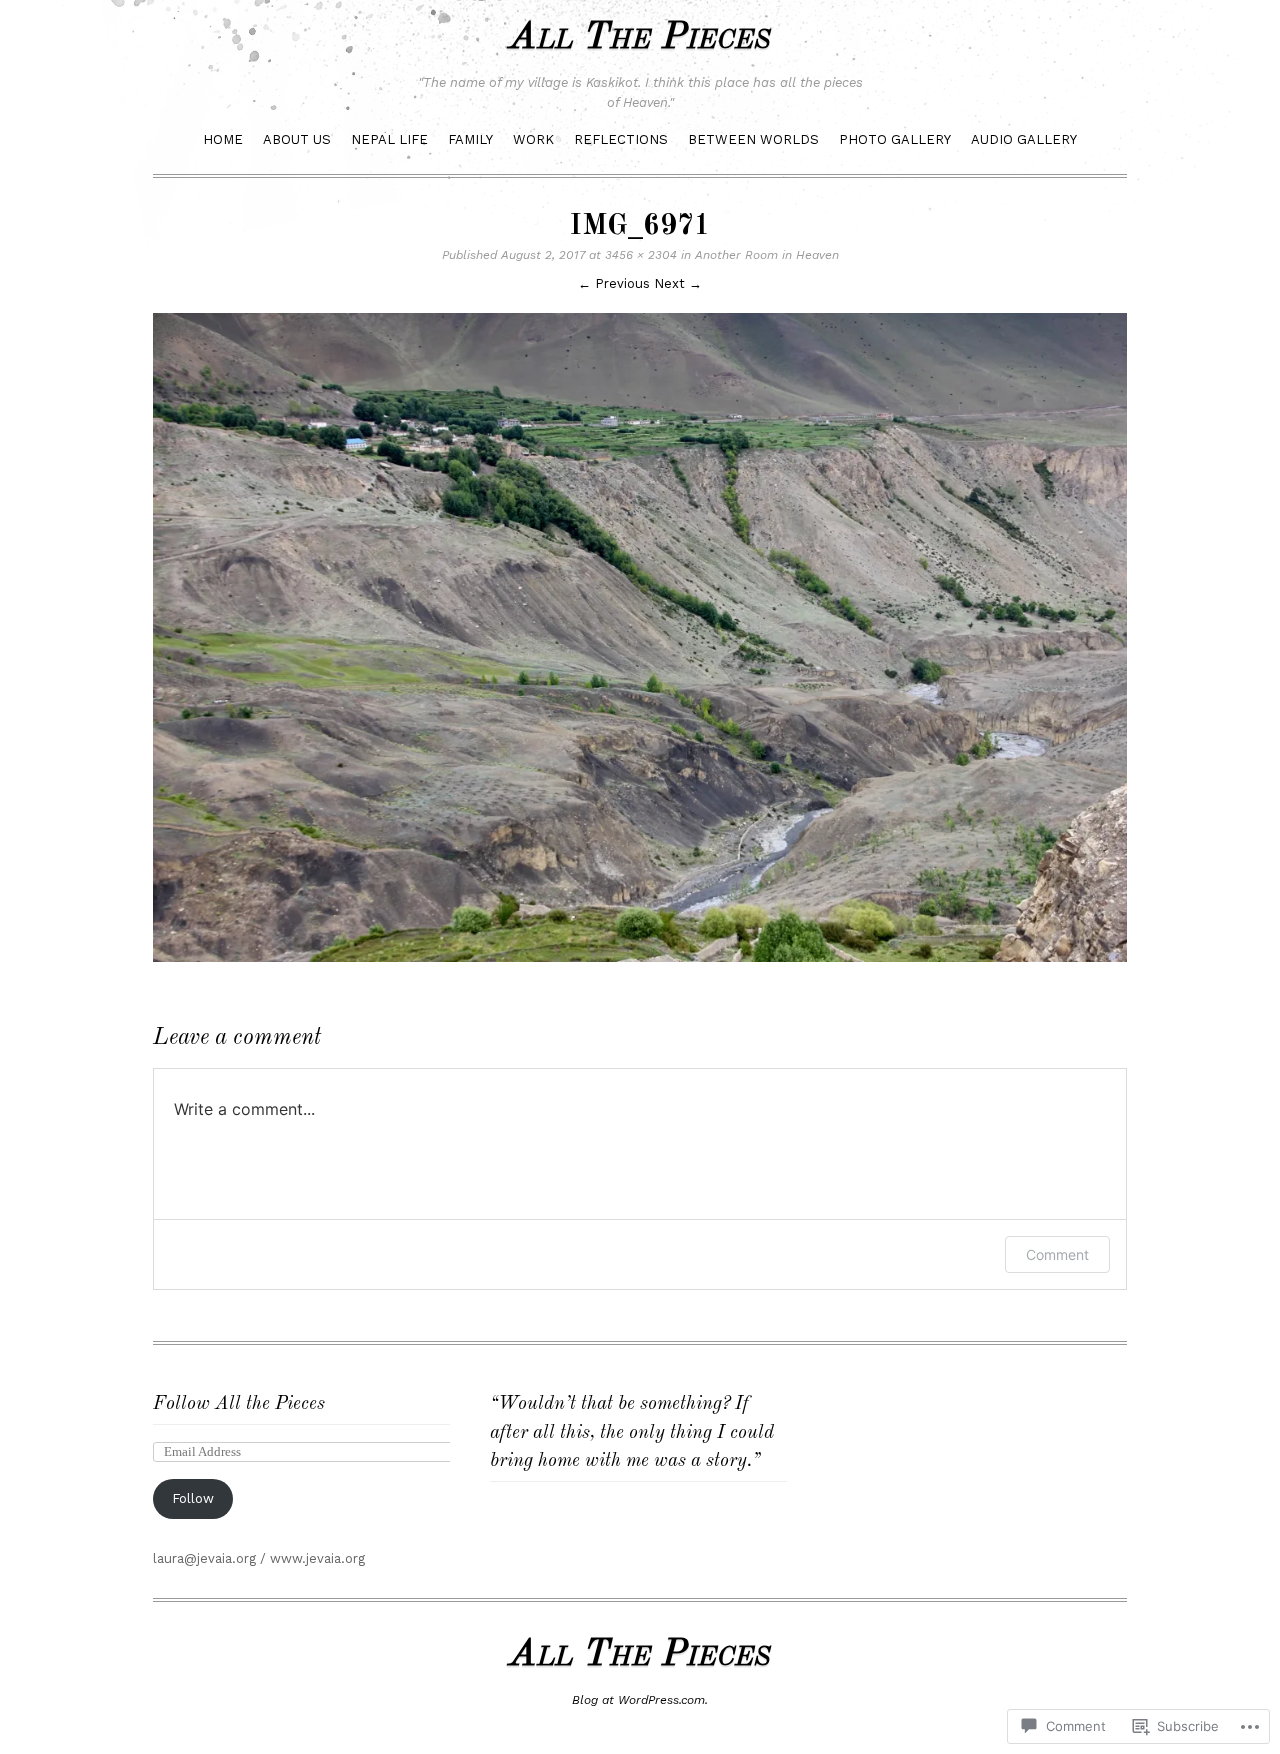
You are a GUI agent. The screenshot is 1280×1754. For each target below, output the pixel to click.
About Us (297, 139)
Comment (1057, 1254)
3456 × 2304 (641, 255)
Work (533, 139)
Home (223, 139)
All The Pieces (640, 38)
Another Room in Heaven (767, 255)
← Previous (614, 283)
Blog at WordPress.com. (640, 1700)
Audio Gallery (1024, 139)
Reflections (621, 139)
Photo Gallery (895, 139)
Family (470, 139)
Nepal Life (389, 139)
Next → (678, 283)
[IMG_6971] (640, 967)
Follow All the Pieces (239, 1404)
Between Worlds (753, 139)
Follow (193, 1498)
